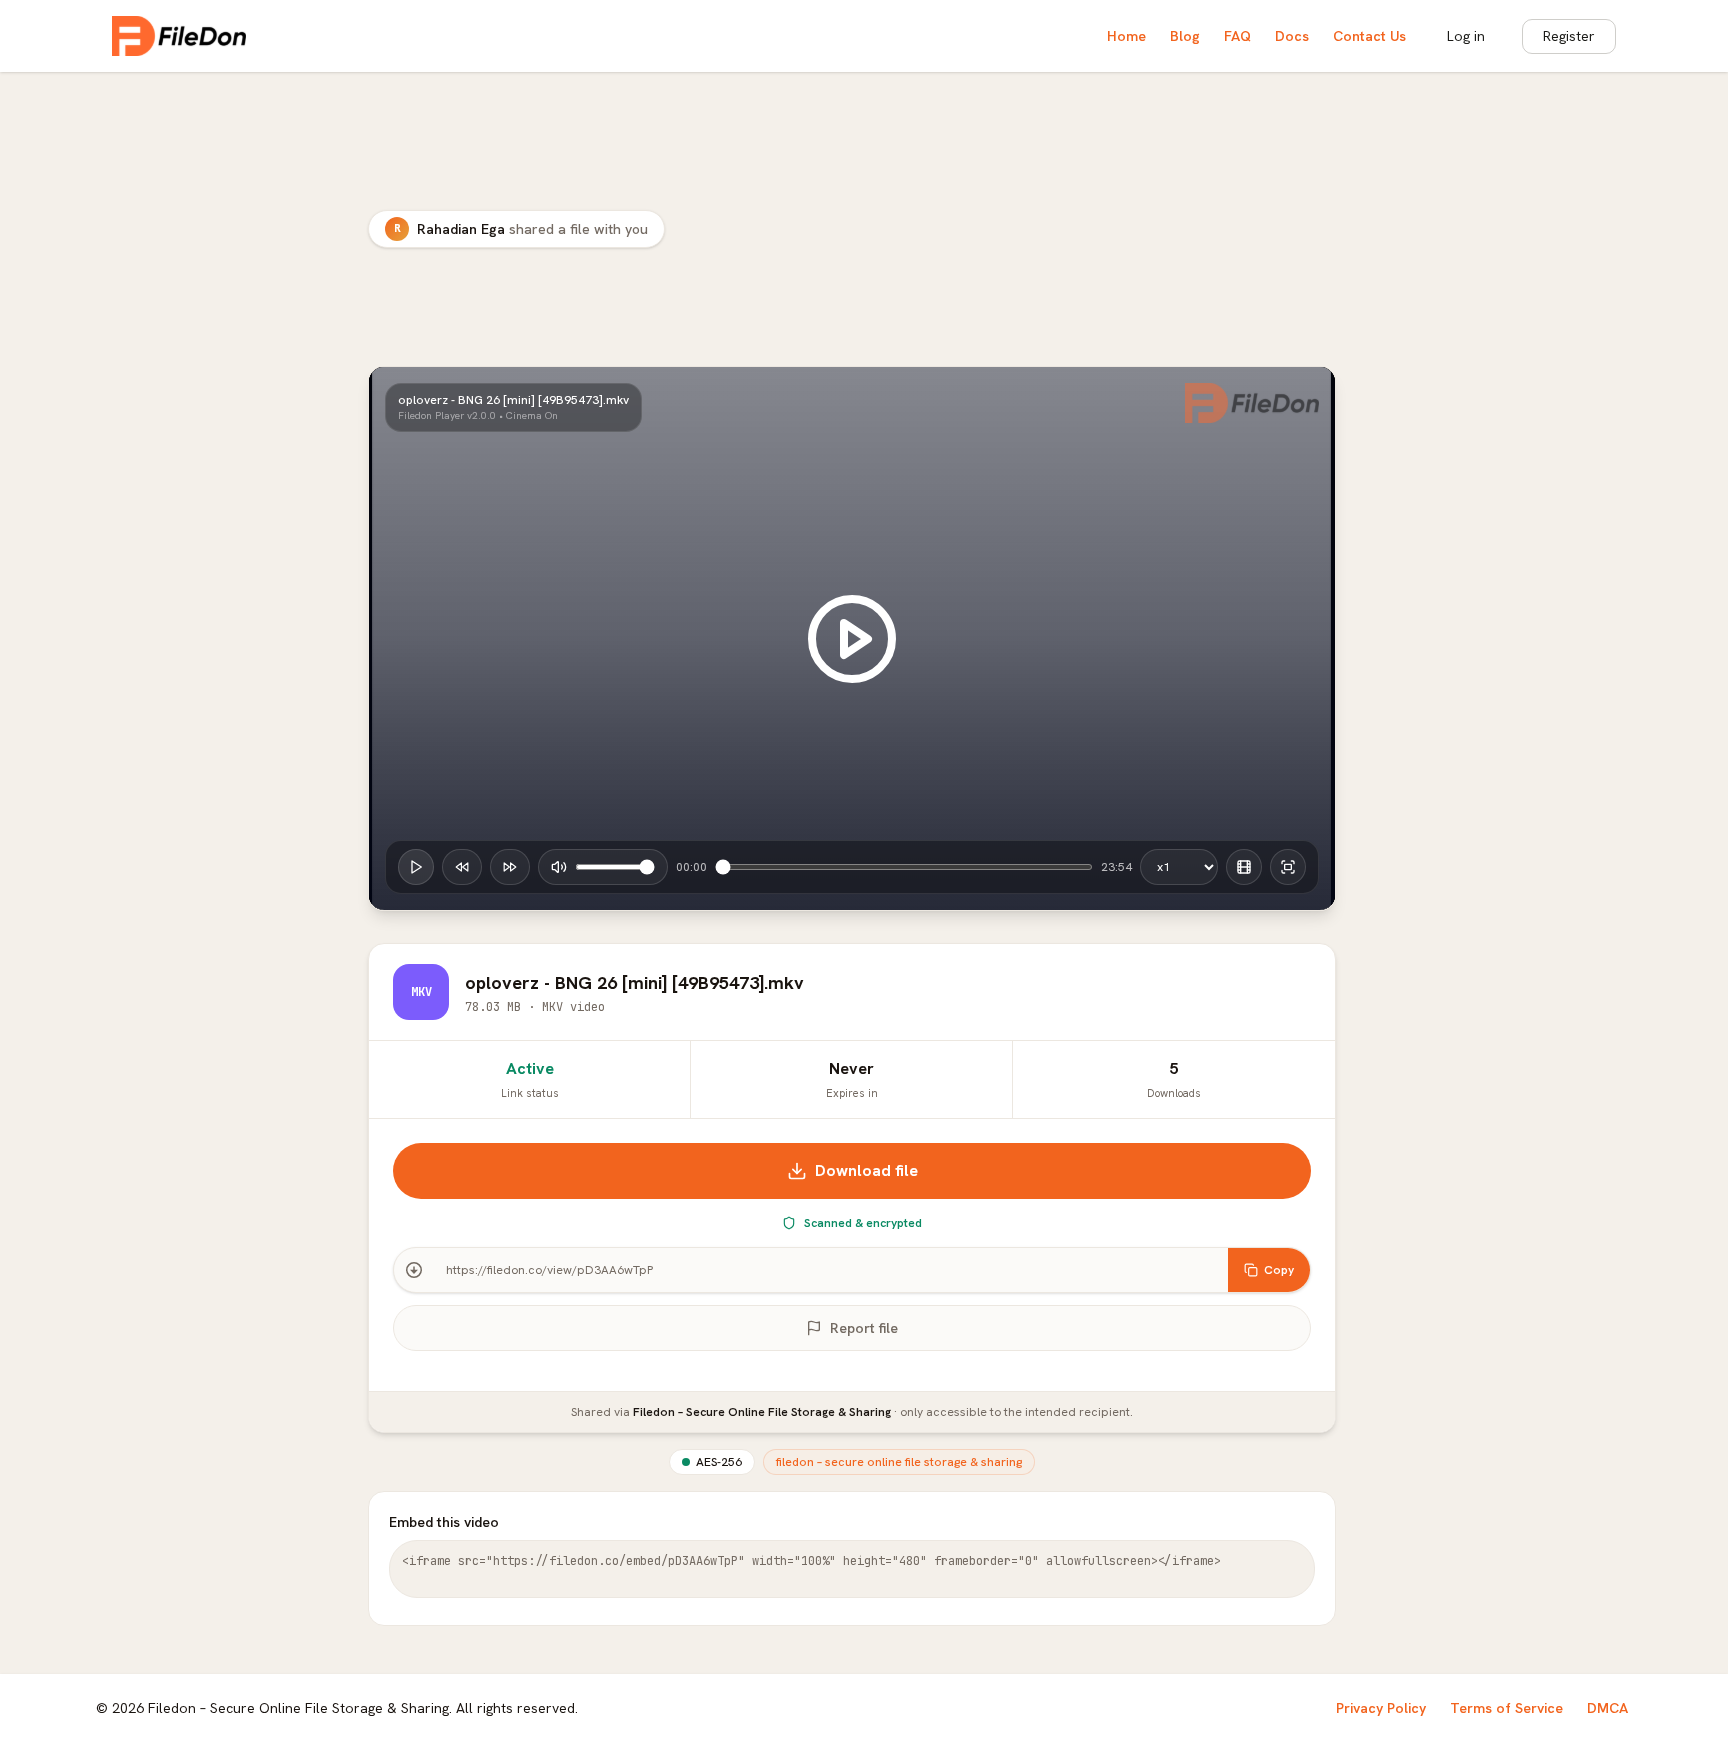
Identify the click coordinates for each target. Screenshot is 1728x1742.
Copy (1279, 1270)
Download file (866, 1170)
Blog (1185, 36)
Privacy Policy (1381, 1708)
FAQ (1237, 36)
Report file (864, 1328)
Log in (1466, 36)
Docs (1292, 36)
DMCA (1607, 1708)
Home (1126, 36)
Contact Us (1369, 36)
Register (1569, 36)
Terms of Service (1506, 1708)
